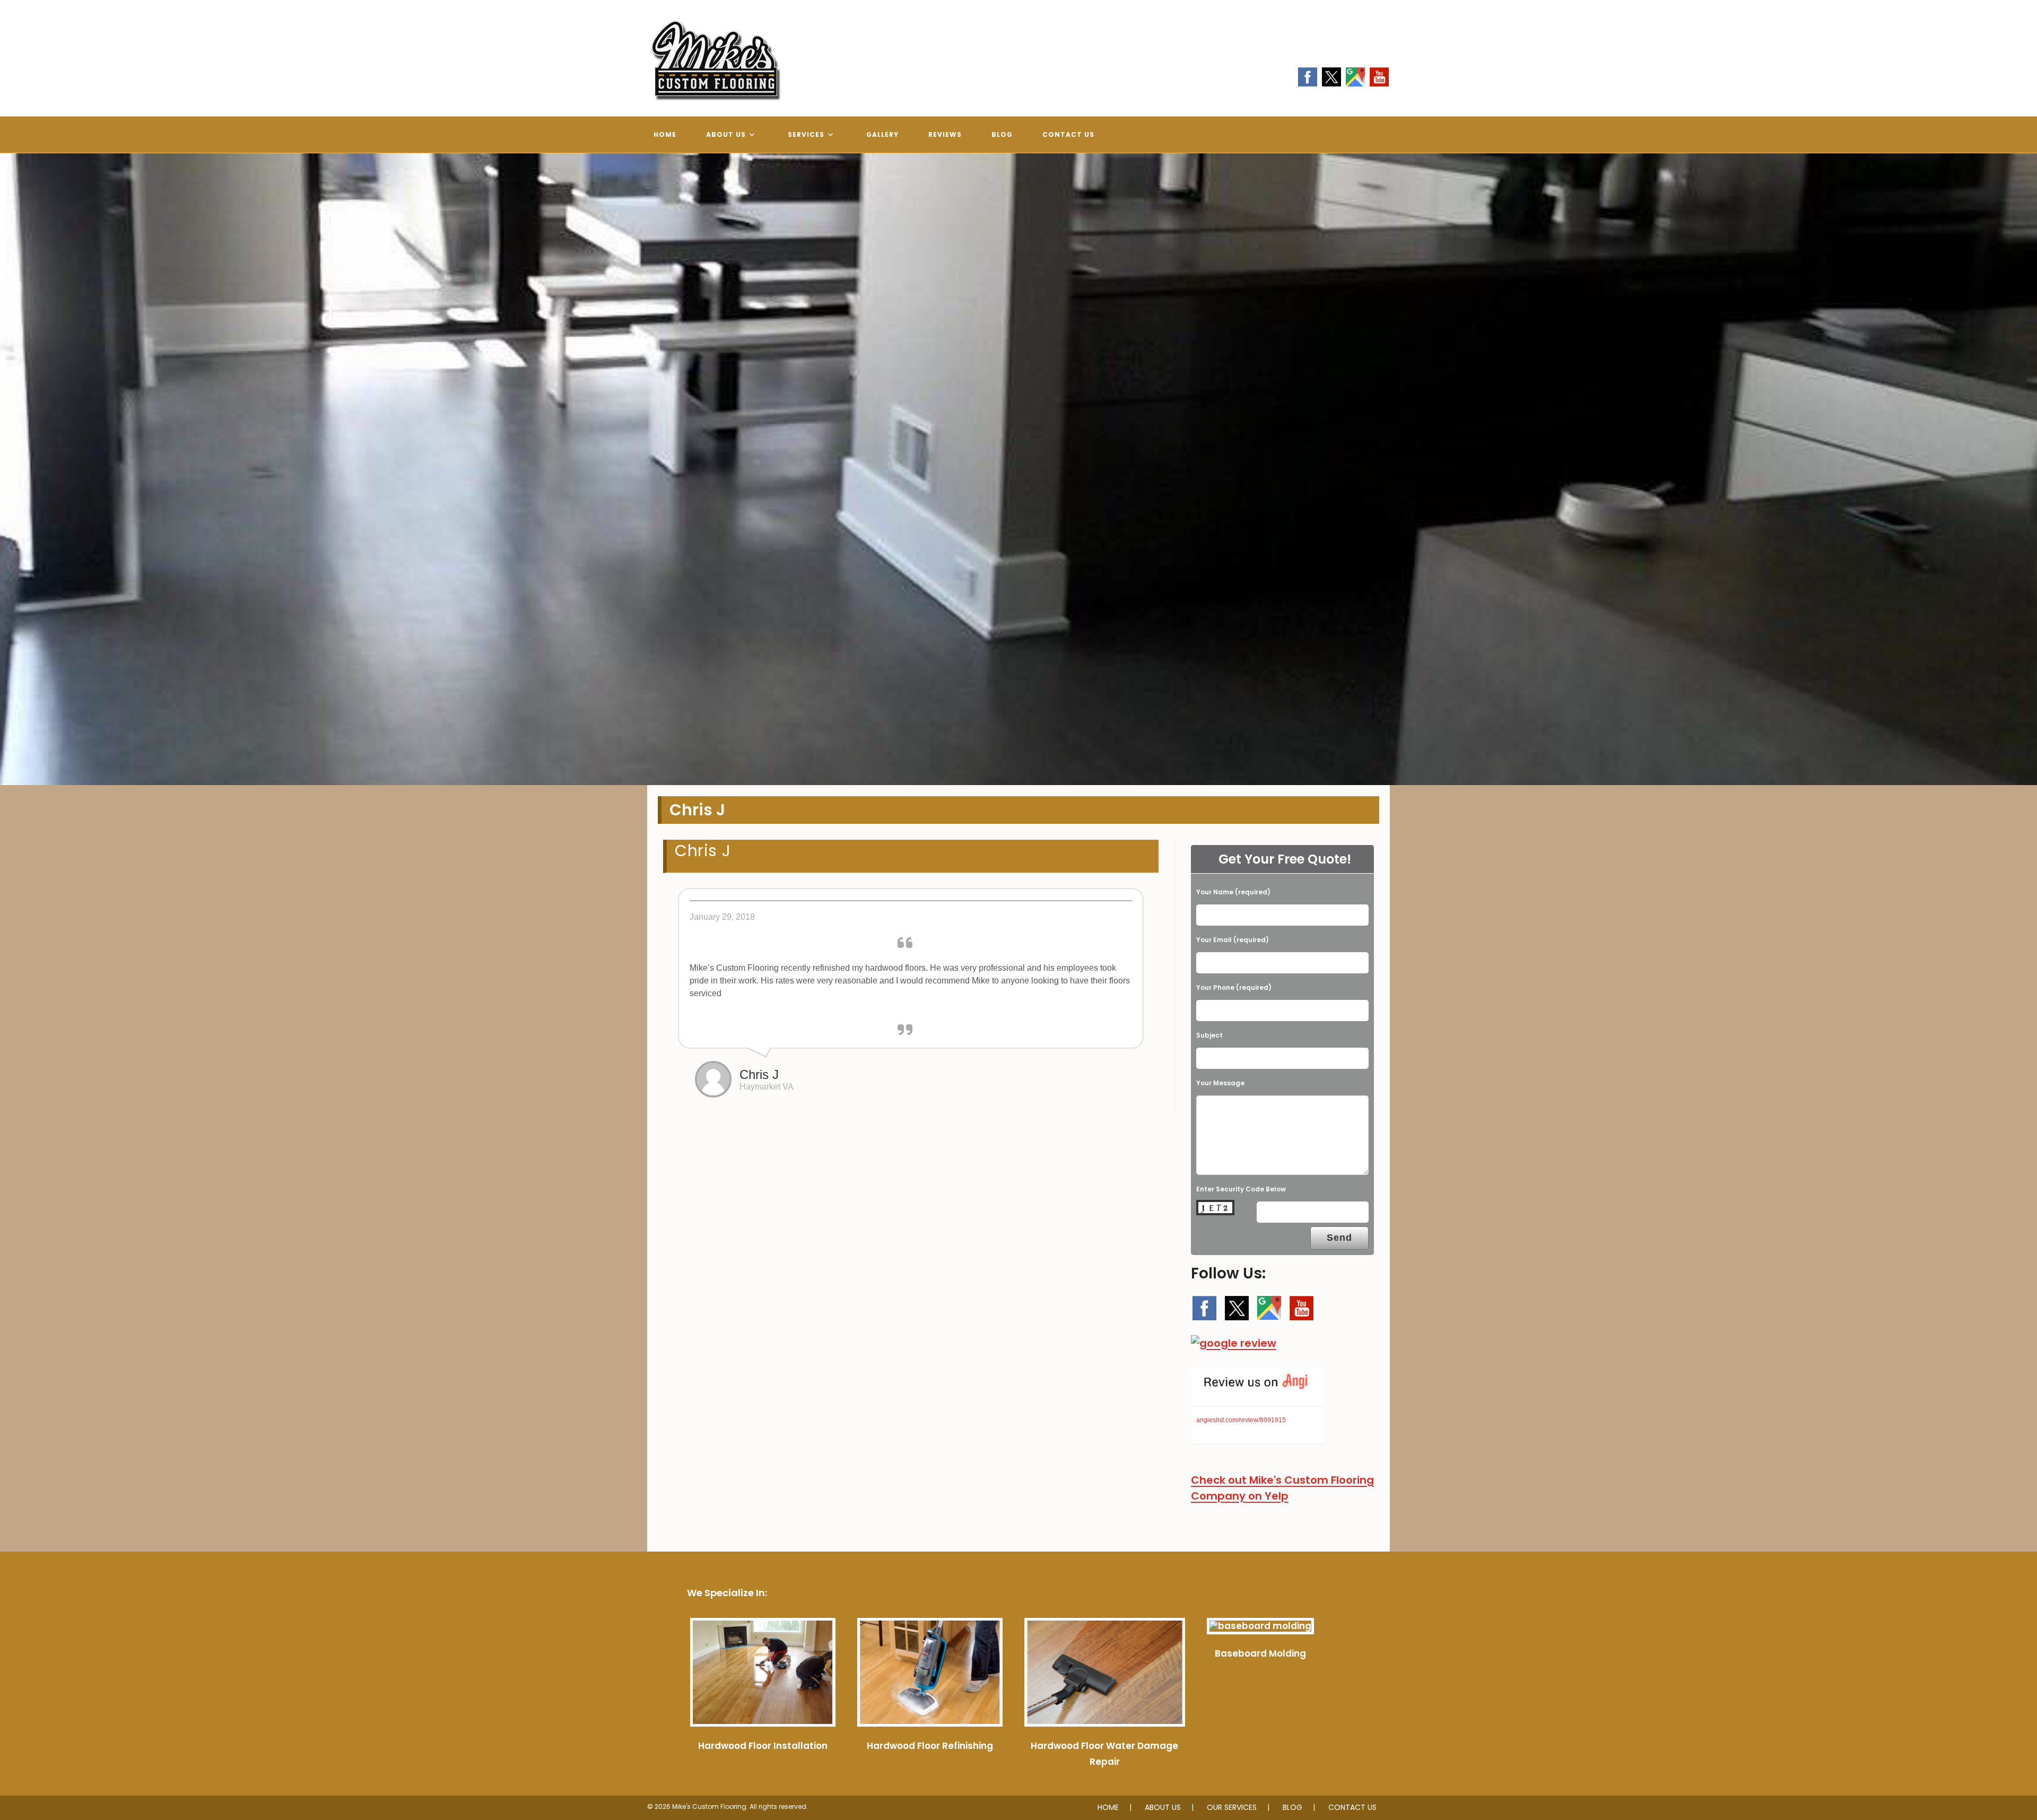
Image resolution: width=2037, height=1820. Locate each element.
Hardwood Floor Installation (763, 1746)
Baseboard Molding (1260, 1653)
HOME (1108, 1807)
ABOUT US (1163, 1807)
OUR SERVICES (1232, 1807)
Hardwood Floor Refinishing (930, 1746)
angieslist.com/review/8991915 (1241, 1420)
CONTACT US (1352, 1807)
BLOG (1292, 1807)
